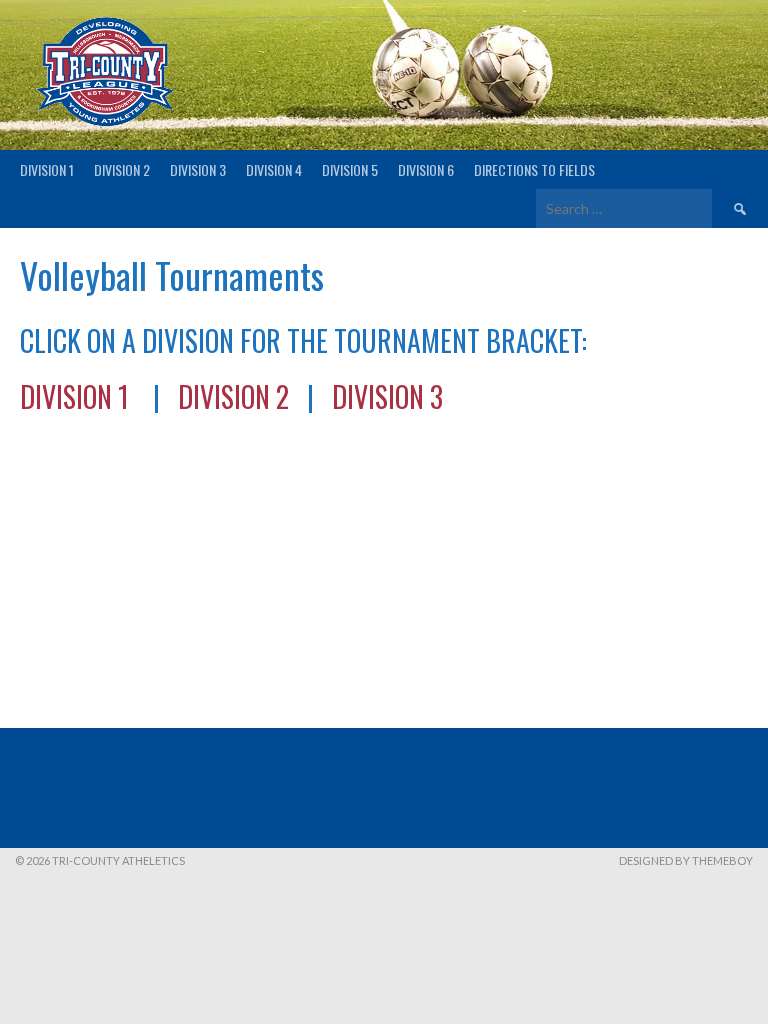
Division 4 (274, 169)
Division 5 (350, 169)
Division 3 (198, 169)
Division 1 (47, 169)
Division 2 (122, 169)
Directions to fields (534, 169)
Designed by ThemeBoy (686, 860)
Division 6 (426, 169)
